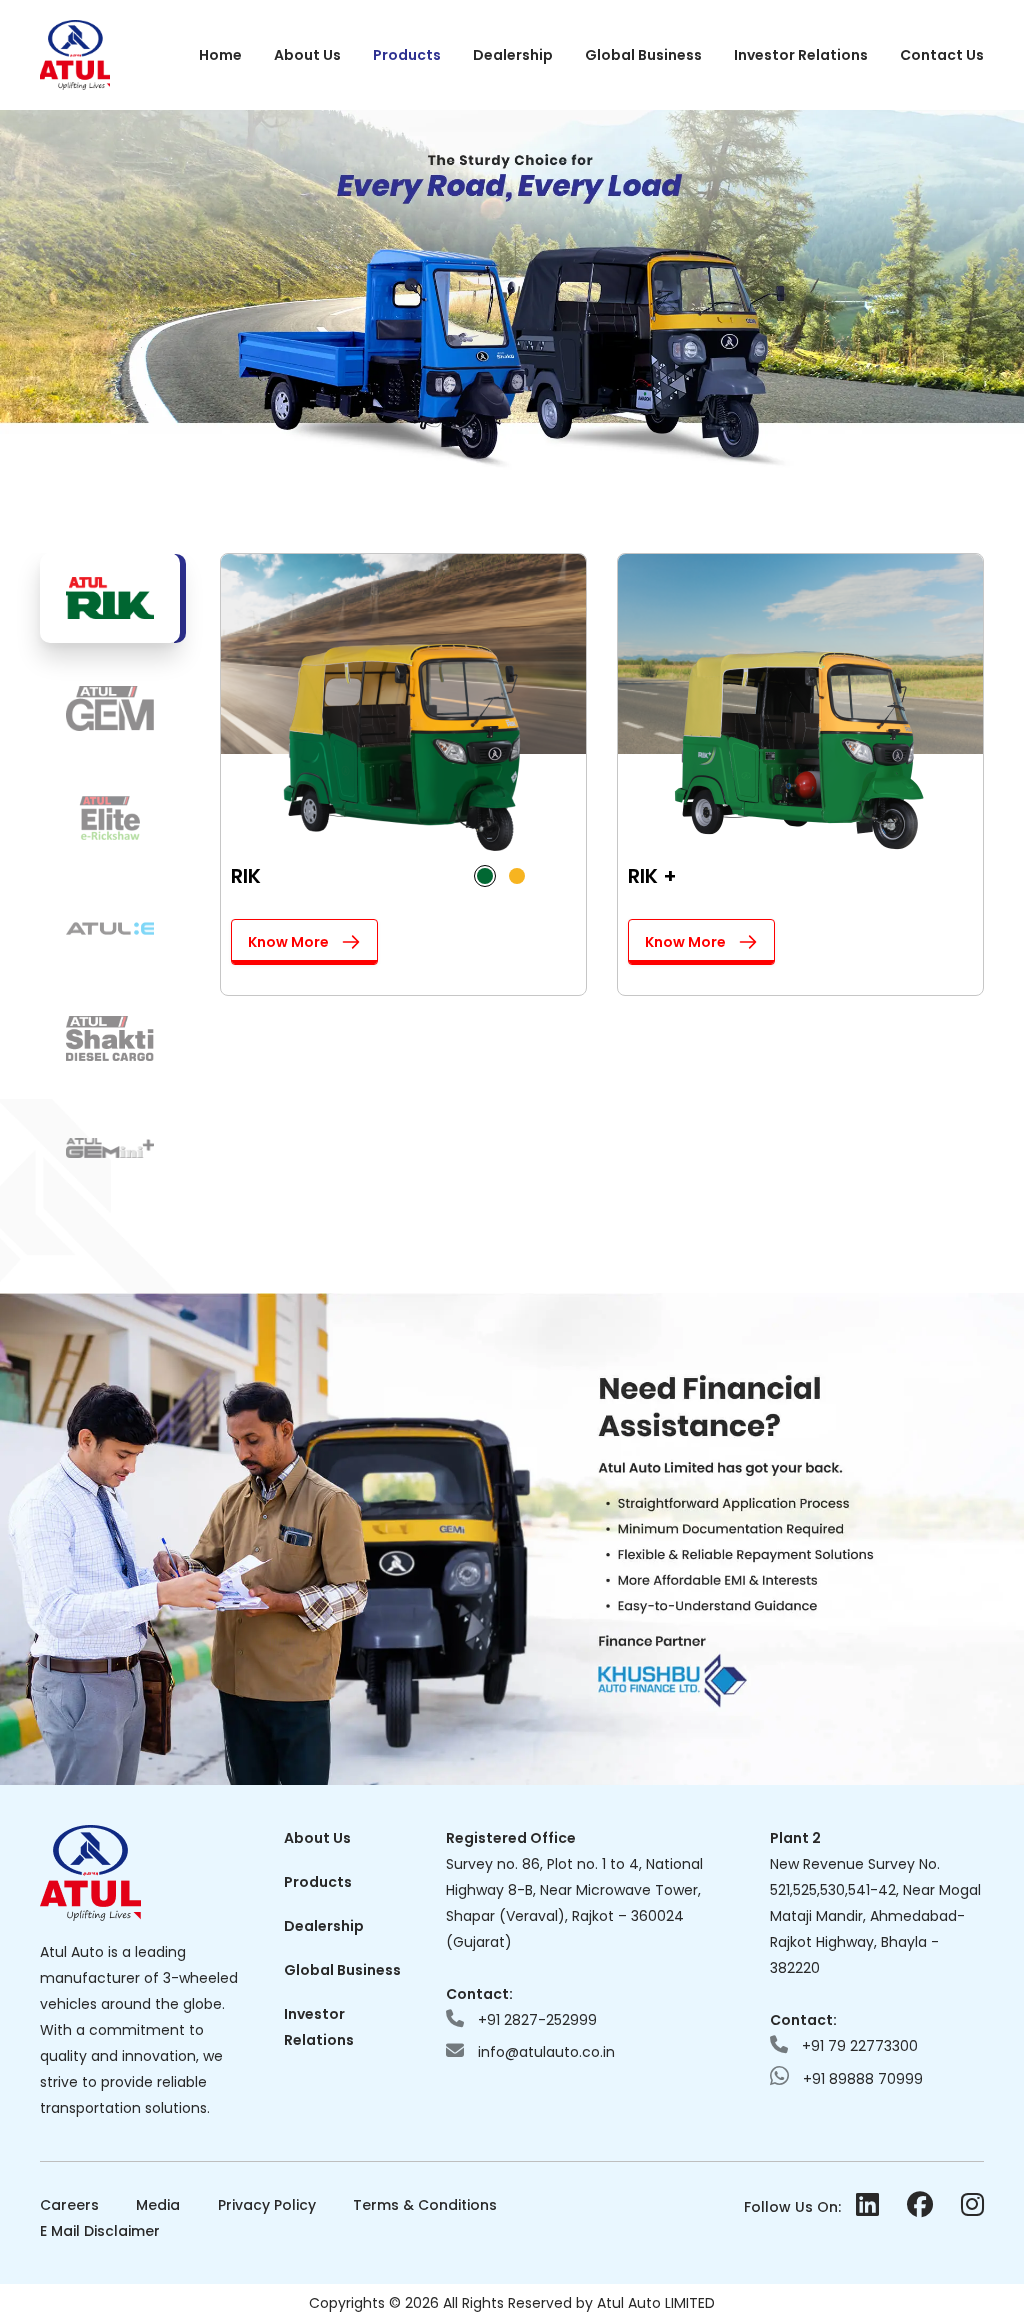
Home (220, 55)
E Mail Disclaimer (100, 2231)
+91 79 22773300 (858, 2046)
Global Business (643, 55)
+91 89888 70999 (861, 2079)
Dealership (513, 55)
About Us (307, 55)
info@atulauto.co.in (544, 2052)
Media (158, 2205)
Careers (69, 2205)
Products (407, 55)
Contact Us (942, 55)
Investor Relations (801, 55)
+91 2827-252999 (535, 2020)
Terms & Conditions (425, 2205)
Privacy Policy (267, 2205)
